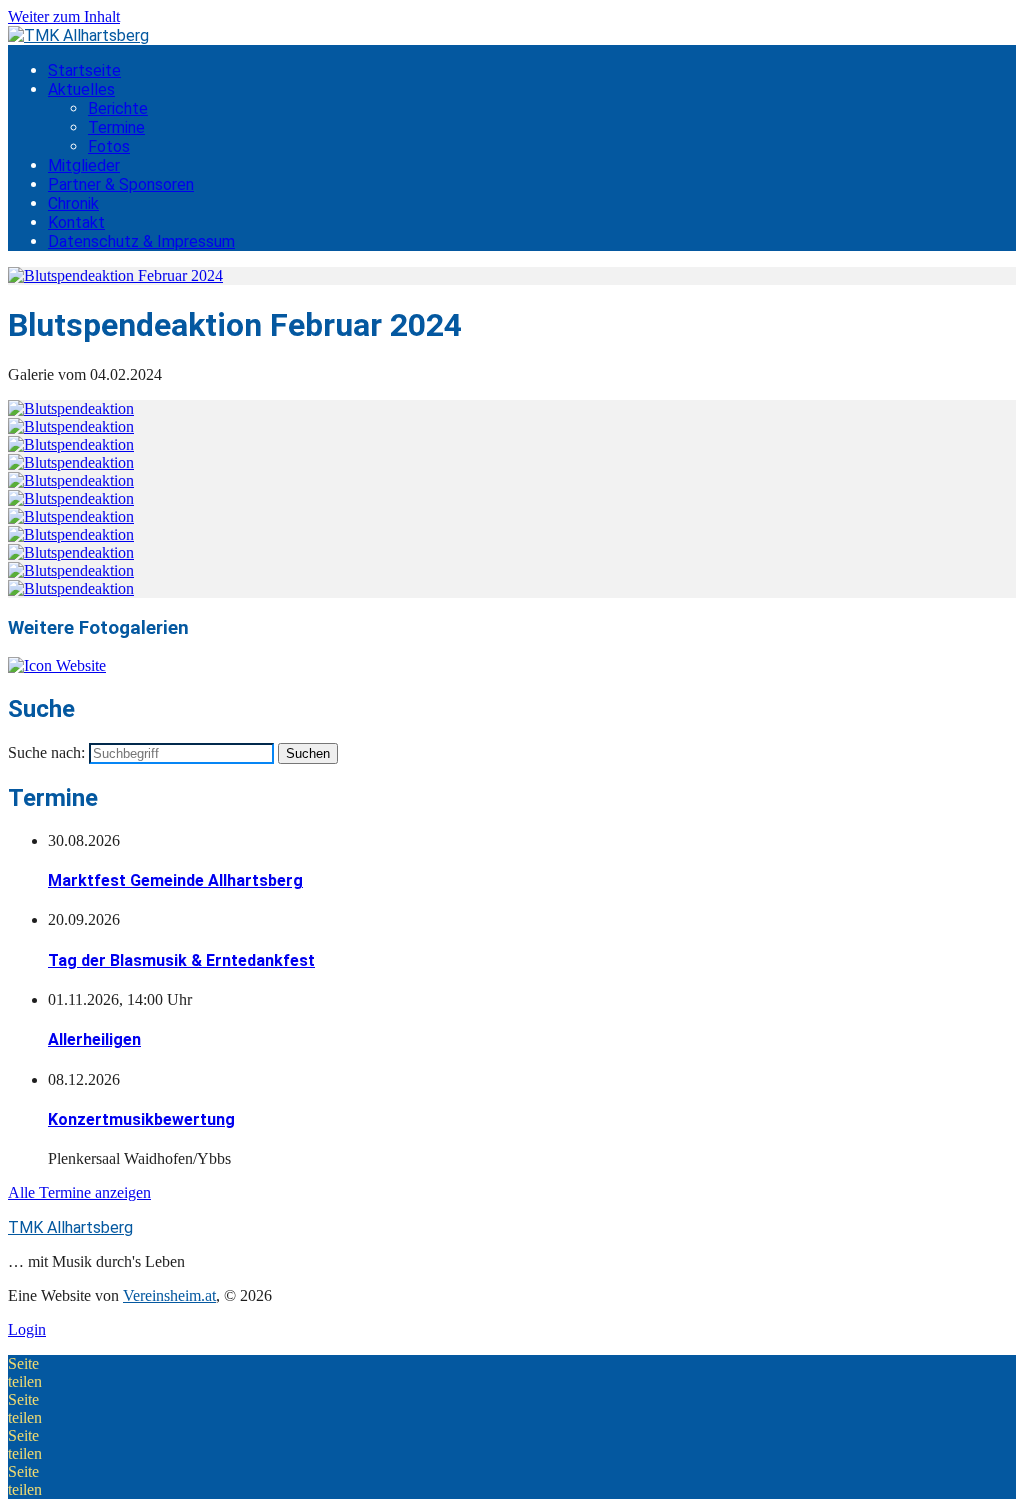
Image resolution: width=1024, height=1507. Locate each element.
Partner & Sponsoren (121, 184)
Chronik (73, 203)
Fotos (109, 146)
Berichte (118, 108)
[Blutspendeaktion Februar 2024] (115, 275)
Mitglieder (84, 165)
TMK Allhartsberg (70, 1227)
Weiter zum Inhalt (64, 16)
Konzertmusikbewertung (141, 1119)
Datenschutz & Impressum (141, 241)
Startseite (84, 70)
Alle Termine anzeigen (79, 1192)
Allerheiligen (94, 1039)
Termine (116, 127)
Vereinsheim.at (169, 1295)
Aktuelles (81, 89)
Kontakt (76, 222)
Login (27, 1329)
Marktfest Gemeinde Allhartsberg (175, 880)
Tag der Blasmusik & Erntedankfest (181, 960)
